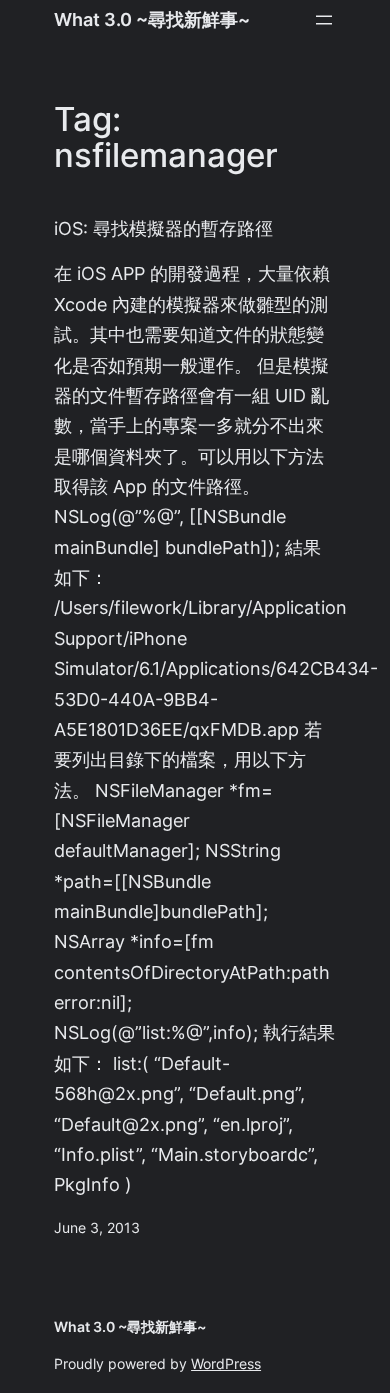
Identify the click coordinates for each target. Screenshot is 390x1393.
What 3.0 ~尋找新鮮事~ (152, 19)
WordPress (226, 1364)
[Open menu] (324, 20)
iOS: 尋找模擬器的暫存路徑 (163, 228)
